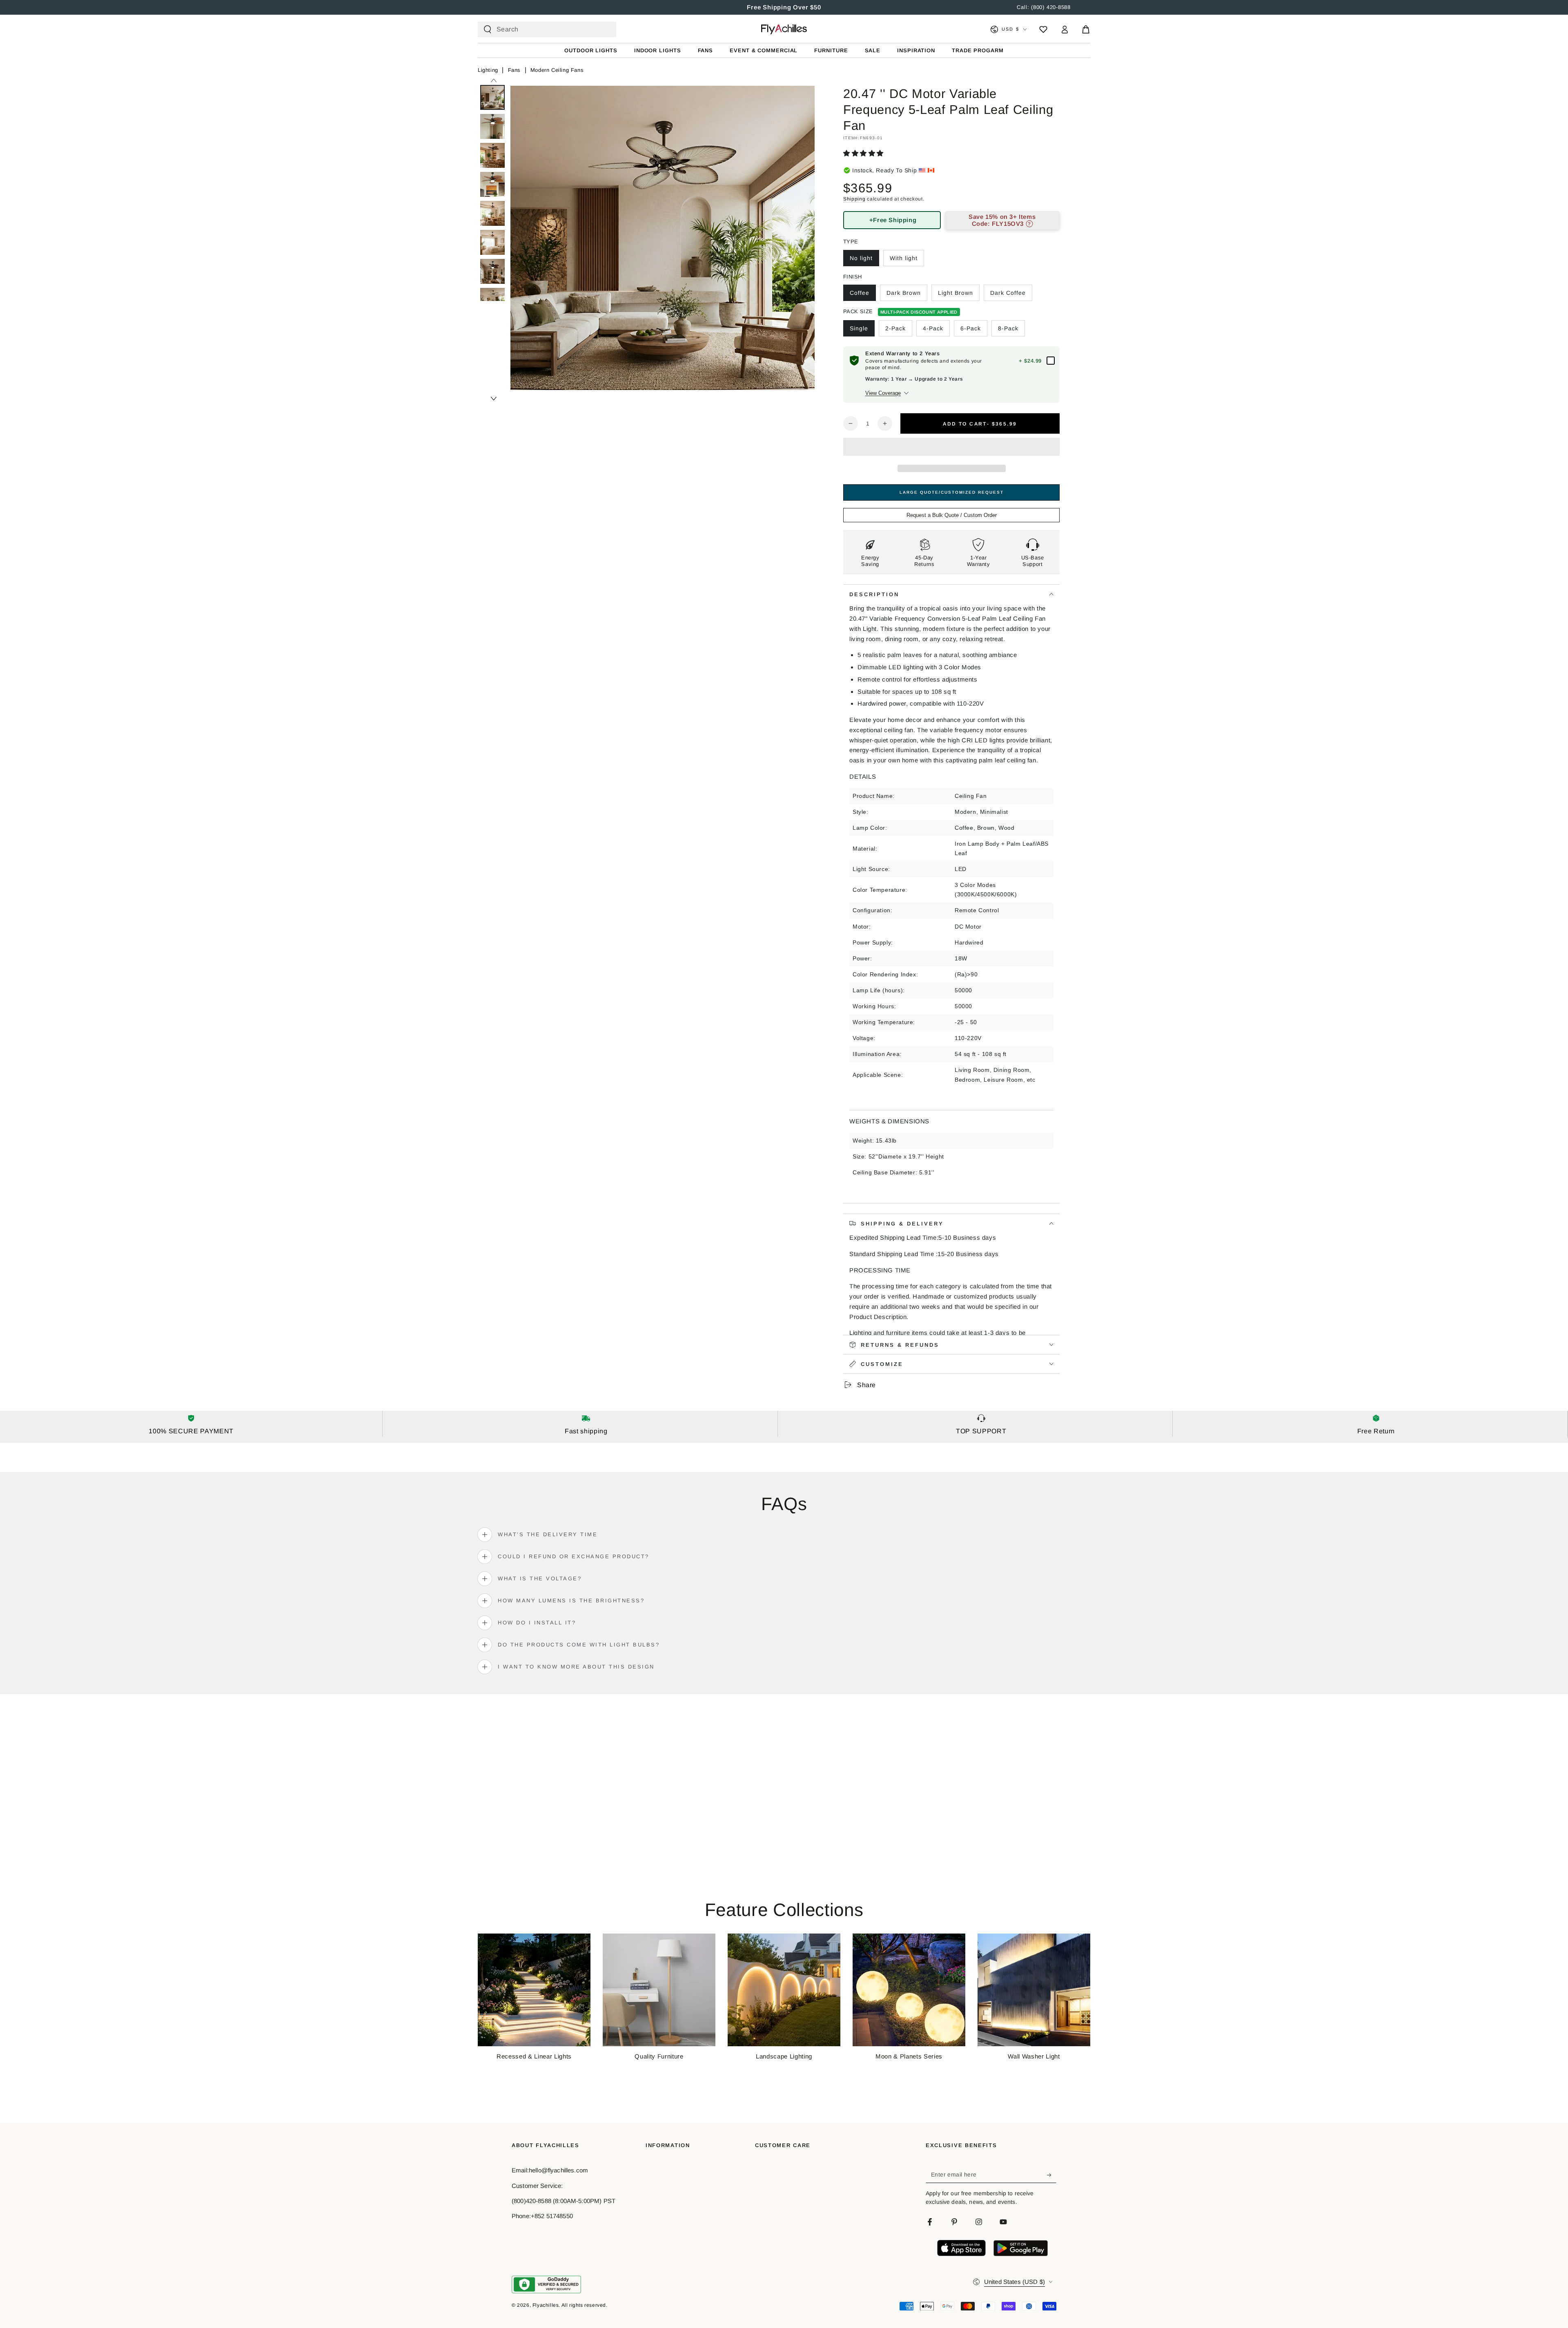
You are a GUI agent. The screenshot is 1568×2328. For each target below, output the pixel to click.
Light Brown (955, 293)
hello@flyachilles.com (558, 2170)
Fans (514, 70)
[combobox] (543, 29)
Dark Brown (904, 293)
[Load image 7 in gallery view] (492, 271)
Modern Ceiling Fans (557, 70)
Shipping (854, 199)
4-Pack (933, 328)
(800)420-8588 (531, 2201)
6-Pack (971, 328)
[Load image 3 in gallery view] (492, 155)
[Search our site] (488, 29)
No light (861, 258)
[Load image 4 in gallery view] (492, 184)
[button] (864, 153)
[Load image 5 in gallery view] (492, 213)
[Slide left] (493, 80)
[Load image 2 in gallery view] (492, 126)
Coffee (860, 293)
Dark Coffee (1008, 293)
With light (904, 258)
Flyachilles (546, 2305)
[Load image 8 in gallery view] (492, 300)
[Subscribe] (1052, 2175)
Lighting (488, 70)
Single (859, 328)
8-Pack (1008, 328)
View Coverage (883, 393)
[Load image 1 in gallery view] (492, 97)
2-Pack (895, 328)
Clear (603, 29)
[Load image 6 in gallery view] (492, 242)
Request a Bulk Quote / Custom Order (952, 515)
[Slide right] (493, 399)
